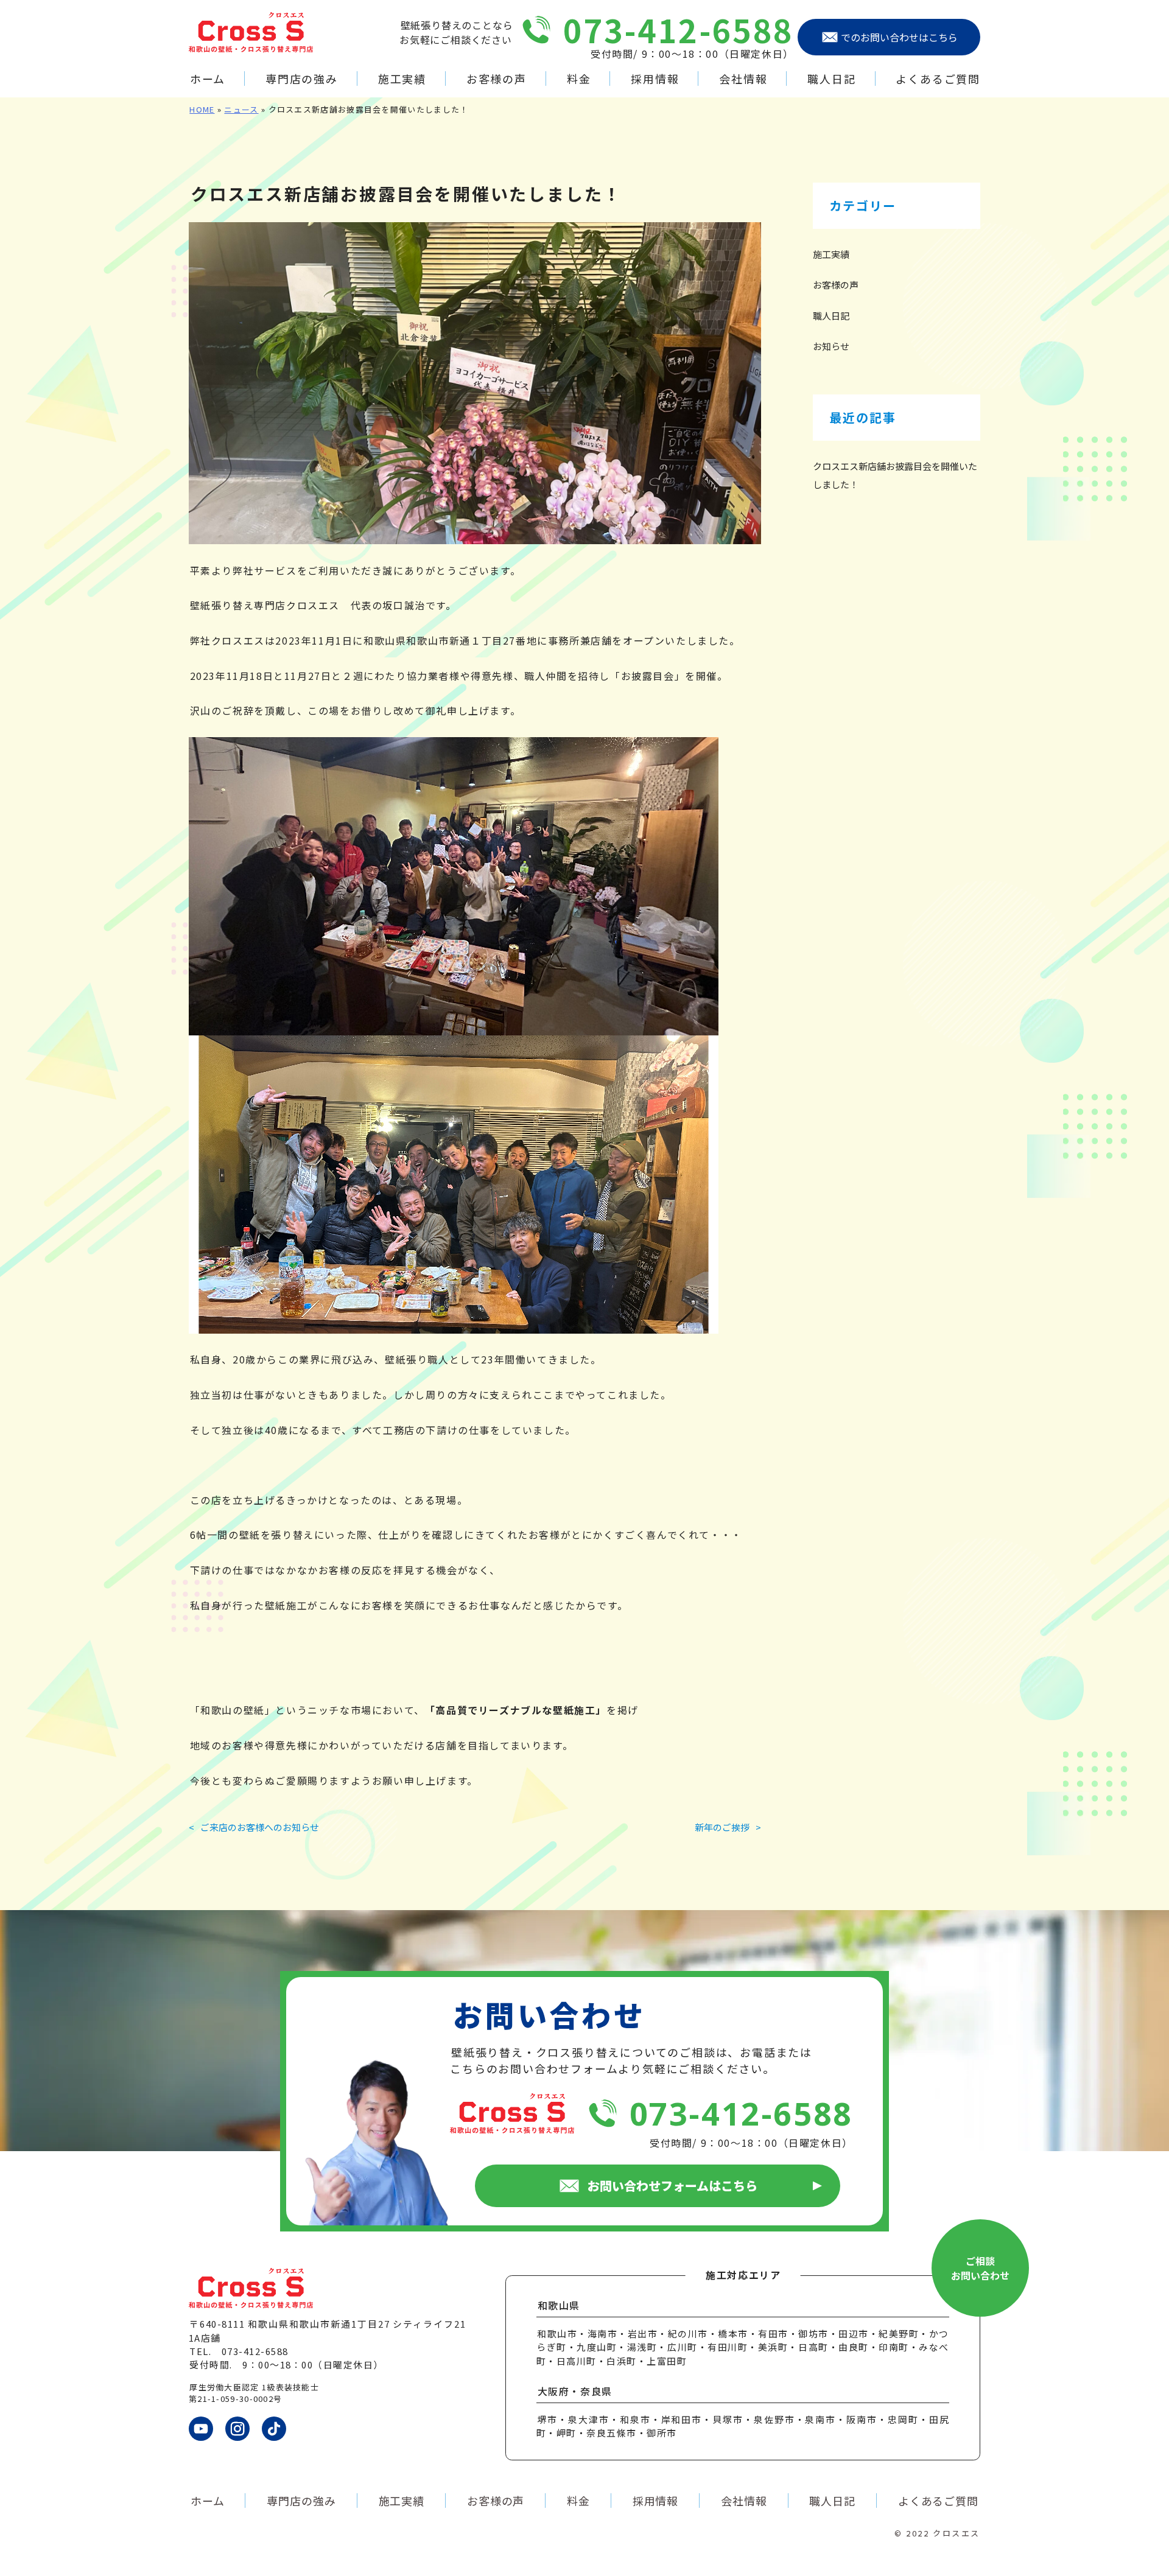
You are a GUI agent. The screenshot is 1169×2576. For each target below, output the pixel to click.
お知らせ (831, 346)
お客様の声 (497, 79)
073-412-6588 (679, 30)
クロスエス (957, 2533)
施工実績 (402, 79)
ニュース (241, 109)
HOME (202, 109)
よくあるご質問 (938, 79)
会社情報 (743, 79)
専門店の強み (302, 79)
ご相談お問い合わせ (980, 2268)
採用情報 (655, 79)
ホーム (208, 79)
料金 (579, 79)
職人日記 (831, 79)
